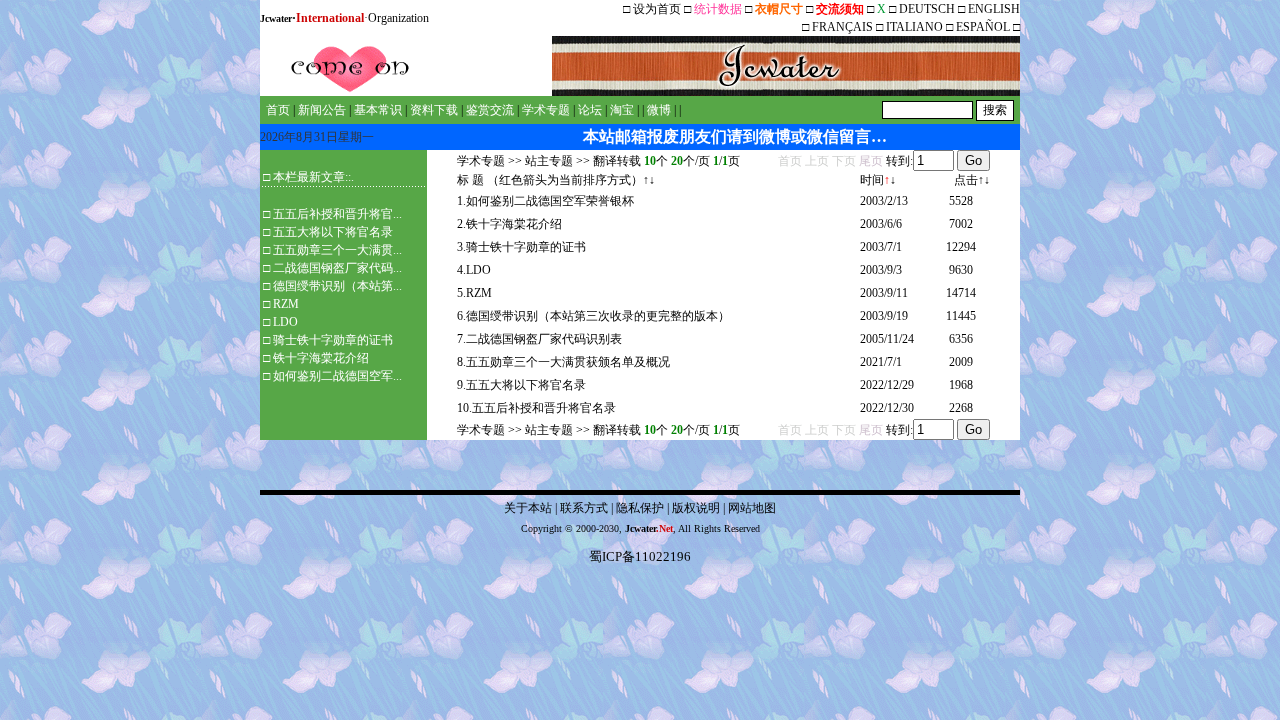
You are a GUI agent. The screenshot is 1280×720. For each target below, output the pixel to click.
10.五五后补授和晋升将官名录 (536, 408)
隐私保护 (640, 508)
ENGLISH (994, 9)
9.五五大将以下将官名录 (521, 385)
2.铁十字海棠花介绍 (509, 224)
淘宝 (622, 110)
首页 (278, 110)
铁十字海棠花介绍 (321, 358)
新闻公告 (322, 110)
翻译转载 (617, 161)
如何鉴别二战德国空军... (337, 376)
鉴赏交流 (490, 110)
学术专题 (546, 110)
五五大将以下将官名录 (333, 232)
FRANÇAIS (842, 27)
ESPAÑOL (983, 27)
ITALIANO (914, 27)
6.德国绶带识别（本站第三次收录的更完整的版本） (593, 316)
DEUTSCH (928, 9)
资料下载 (434, 110)
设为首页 (657, 9)
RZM (286, 304)
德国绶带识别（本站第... (337, 286)
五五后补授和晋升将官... (337, 214)
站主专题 (549, 161)
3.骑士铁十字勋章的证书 (521, 247)
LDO (285, 322)
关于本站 (528, 508)
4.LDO (474, 270)
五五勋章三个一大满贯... (337, 250)
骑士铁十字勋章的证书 (333, 340)
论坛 (590, 110)
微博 (659, 110)
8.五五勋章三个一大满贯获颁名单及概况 (563, 362)
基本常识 (378, 110)
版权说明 (696, 508)
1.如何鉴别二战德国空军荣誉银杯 (545, 201)
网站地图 (752, 508)
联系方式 (584, 508)
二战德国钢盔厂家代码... (337, 268)
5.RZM (474, 293)
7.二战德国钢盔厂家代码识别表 (539, 339)
